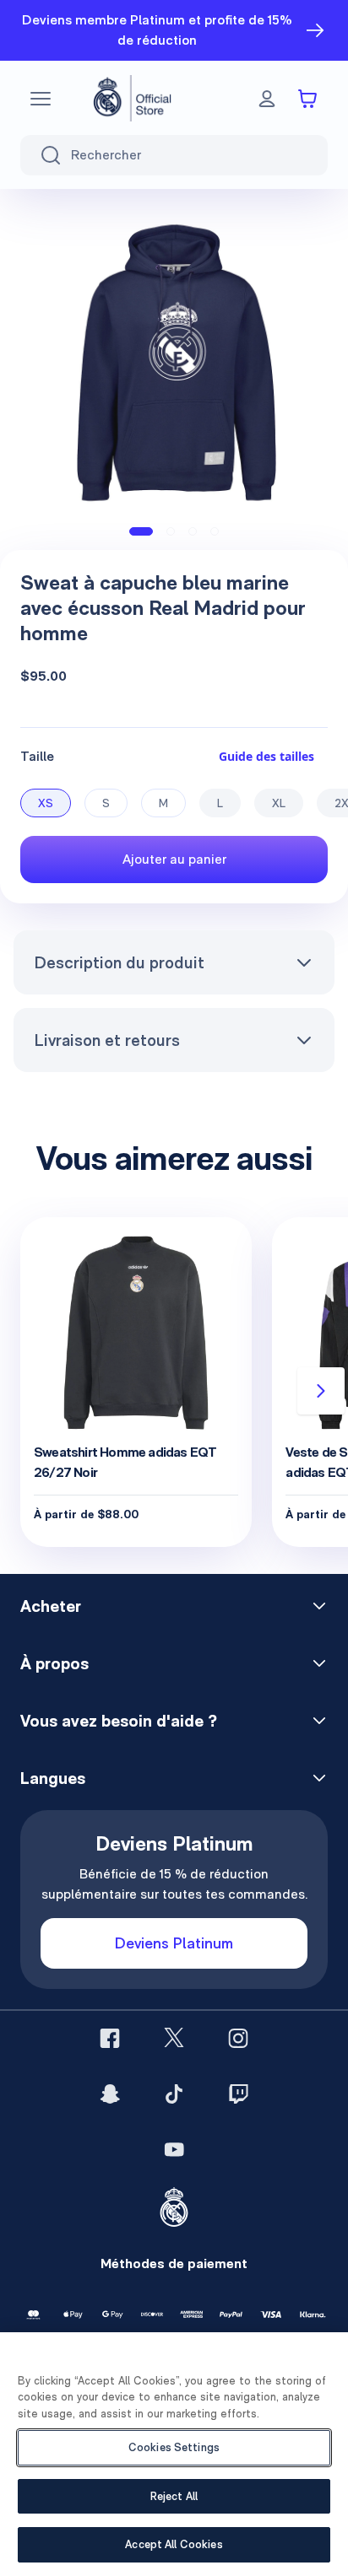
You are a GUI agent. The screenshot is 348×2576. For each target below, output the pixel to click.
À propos (54, 1663)
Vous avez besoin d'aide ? (119, 1721)
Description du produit (119, 962)
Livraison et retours (107, 1040)
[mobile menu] (41, 99)
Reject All (174, 2496)
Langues (53, 1778)
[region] (174, 2454)
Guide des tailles (266, 756)
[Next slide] (321, 1391)
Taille (37, 756)
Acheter (51, 1606)
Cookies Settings (174, 2447)
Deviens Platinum (174, 1943)
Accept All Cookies (174, 2544)
